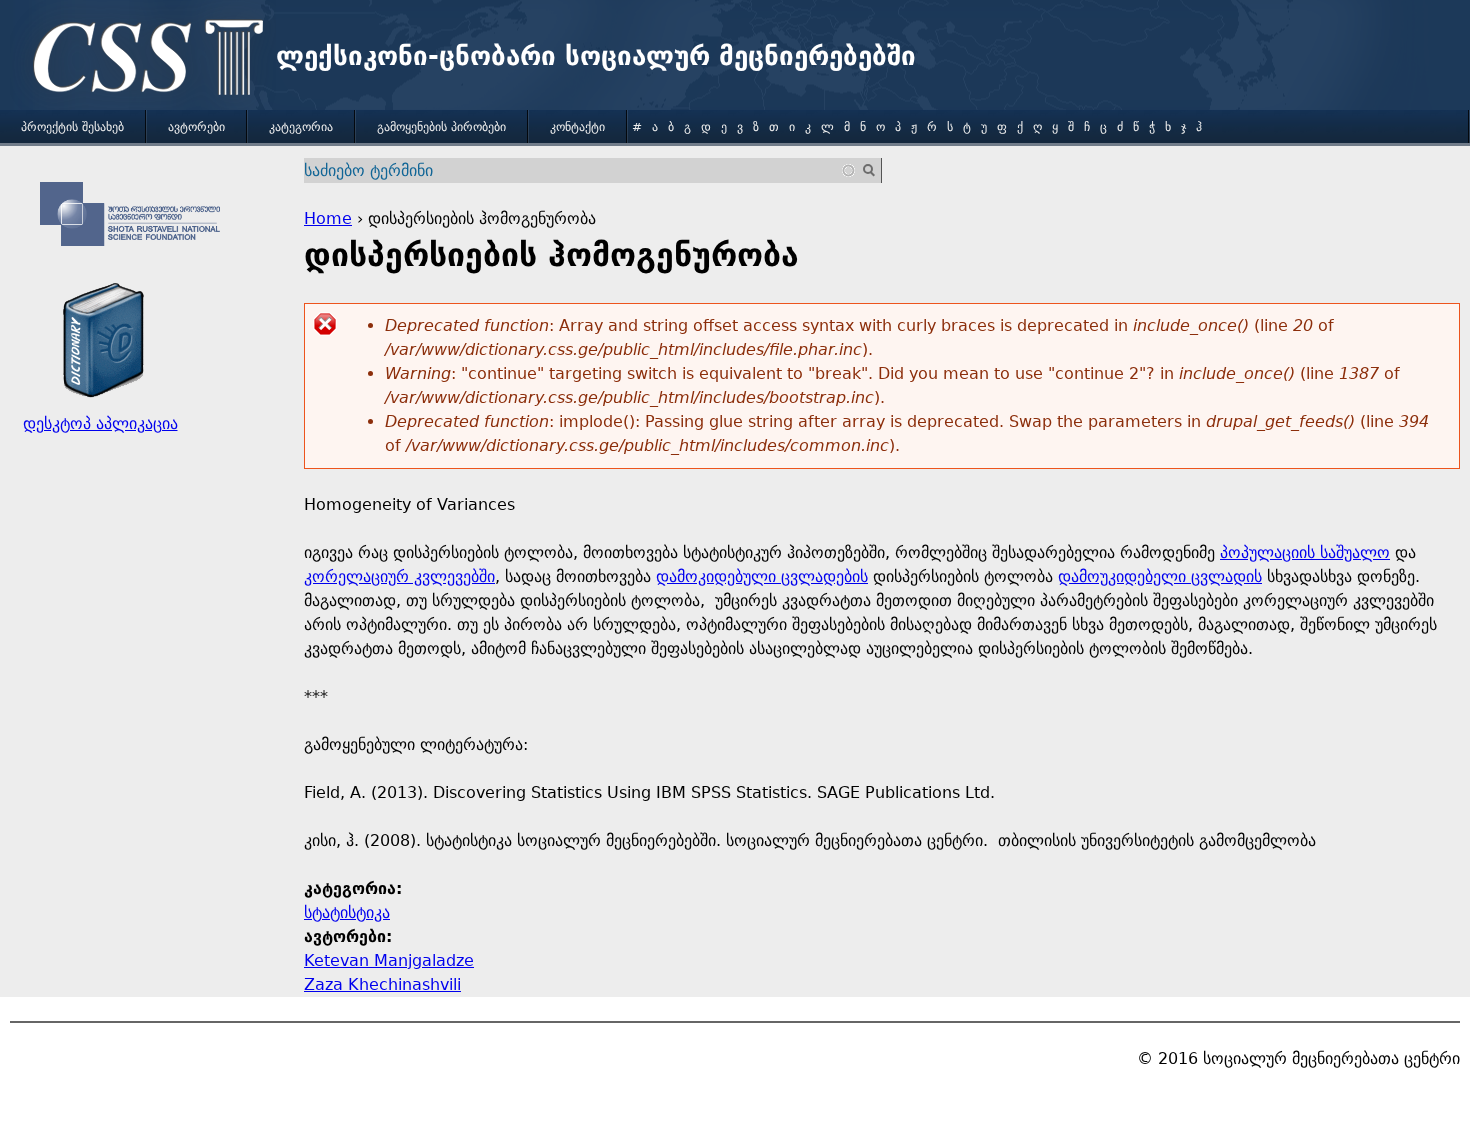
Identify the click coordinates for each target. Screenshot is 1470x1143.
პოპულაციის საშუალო (1305, 552)
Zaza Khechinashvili (382, 984)
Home (328, 218)
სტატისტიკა (347, 912)
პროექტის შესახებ (72, 127)
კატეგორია (301, 127)
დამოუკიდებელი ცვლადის (1160, 576)
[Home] (143, 60)
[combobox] (580, 170)
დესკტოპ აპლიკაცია (100, 423)
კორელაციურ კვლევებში (399, 576)
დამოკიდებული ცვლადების (762, 576)
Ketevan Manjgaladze (389, 960)
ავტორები (196, 127)
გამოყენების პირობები (441, 127)
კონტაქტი (577, 127)
